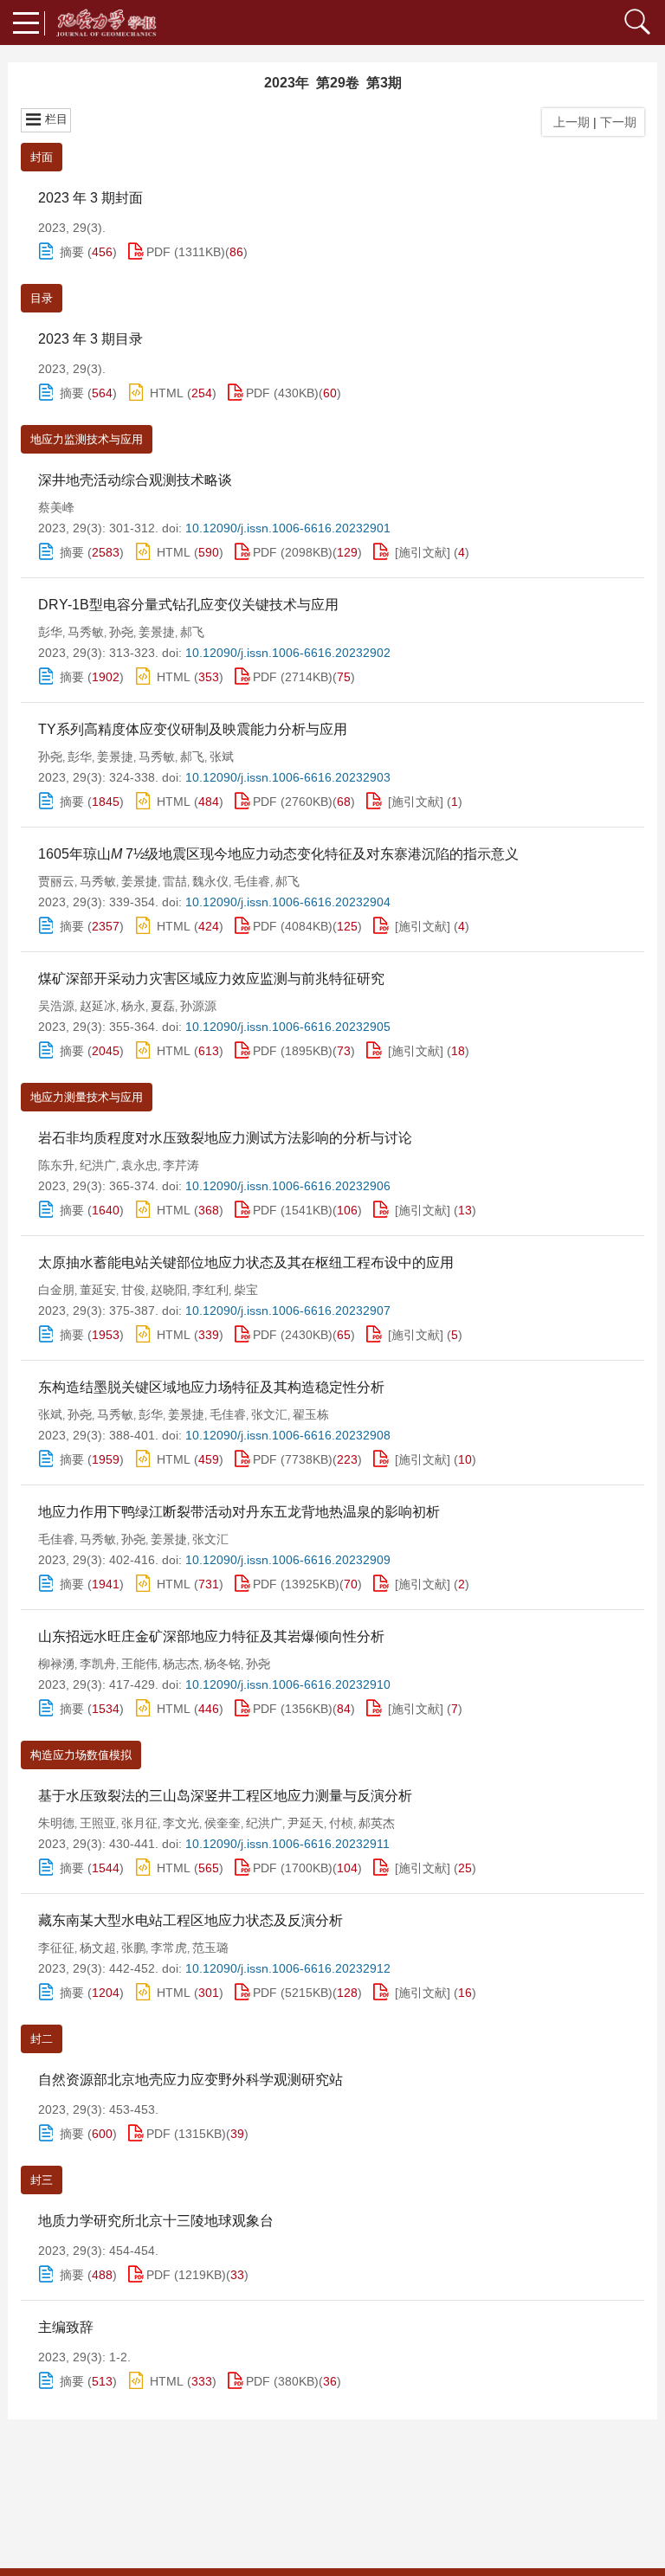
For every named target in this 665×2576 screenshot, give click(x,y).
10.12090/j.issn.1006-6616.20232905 (288, 1027)
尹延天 (306, 1823)
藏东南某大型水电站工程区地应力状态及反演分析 (190, 1920)
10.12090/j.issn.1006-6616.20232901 (288, 528)
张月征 (139, 1823)
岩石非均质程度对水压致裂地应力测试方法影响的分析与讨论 (225, 1138)
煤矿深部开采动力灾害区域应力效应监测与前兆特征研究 (211, 979)
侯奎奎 (223, 1823)
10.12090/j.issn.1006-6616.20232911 (287, 1844)
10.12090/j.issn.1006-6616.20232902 (288, 653)
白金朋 (56, 1290)
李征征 (56, 1948)
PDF (158, 252)
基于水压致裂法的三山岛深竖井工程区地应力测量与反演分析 (225, 1796)
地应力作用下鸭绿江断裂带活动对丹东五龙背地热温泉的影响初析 (239, 1512)
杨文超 (98, 1948)
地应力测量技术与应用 (87, 1097)
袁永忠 (139, 1165)
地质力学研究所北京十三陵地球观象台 (156, 2221)
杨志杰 (181, 1664)
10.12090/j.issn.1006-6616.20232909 (288, 1560)
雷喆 (175, 881)
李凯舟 (98, 1664)
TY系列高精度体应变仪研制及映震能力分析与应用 (193, 729)
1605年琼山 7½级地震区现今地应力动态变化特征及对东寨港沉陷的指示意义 (278, 854)
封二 (42, 2039)
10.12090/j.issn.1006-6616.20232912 (288, 1968)
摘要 (72, 252)
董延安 (98, 1290)
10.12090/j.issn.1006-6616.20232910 (288, 1684)
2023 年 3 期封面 (90, 198)
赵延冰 (98, 1006)
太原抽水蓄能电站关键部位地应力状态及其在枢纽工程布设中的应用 (246, 1262)
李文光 (181, 1823)
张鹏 (133, 1948)
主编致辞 (66, 2327)
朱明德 (56, 1823)
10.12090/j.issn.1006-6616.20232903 (288, 777)
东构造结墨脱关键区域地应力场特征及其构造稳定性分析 (211, 1387)
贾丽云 (56, 881)
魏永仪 (210, 881)
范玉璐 (210, 1948)
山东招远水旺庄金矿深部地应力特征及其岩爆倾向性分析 (211, 1636)
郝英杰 (377, 1823)
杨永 (133, 1006)
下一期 (620, 122)
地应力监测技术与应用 (87, 439)
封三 (42, 2180)
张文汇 (269, 1414)
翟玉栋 (311, 1414)
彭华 (50, 632)
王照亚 (98, 1823)
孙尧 (121, 632)
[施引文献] (423, 552)
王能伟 (139, 1664)
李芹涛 (181, 1165)
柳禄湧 (56, 1664)
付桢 (341, 1823)
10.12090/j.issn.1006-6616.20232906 (288, 1186)
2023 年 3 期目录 (90, 339)
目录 (42, 298)
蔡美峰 (56, 507)
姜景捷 (157, 632)
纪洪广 (98, 1165)
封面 (42, 157)
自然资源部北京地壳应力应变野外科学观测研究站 (190, 2080)
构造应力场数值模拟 (81, 1755)
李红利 (210, 1290)
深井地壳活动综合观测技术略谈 (135, 480)
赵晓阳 (169, 1290)
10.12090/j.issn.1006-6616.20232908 (288, 1435)
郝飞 (192, 632)
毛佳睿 (252, 881)
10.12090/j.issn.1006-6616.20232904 (288, 902)
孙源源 (198, 1006)
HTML (167, 393)
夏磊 (163, 1006)
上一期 (568, 122)
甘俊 (133, 1290)
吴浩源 (56, 1006)
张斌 (222, 757)
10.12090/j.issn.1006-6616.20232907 (288, 1311)
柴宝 (246, 1290)
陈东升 (56, 1165)
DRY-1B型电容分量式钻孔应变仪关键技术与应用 (188, 605)
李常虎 (169, 1948)
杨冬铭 (223, 1664)
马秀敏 (86, 632)
